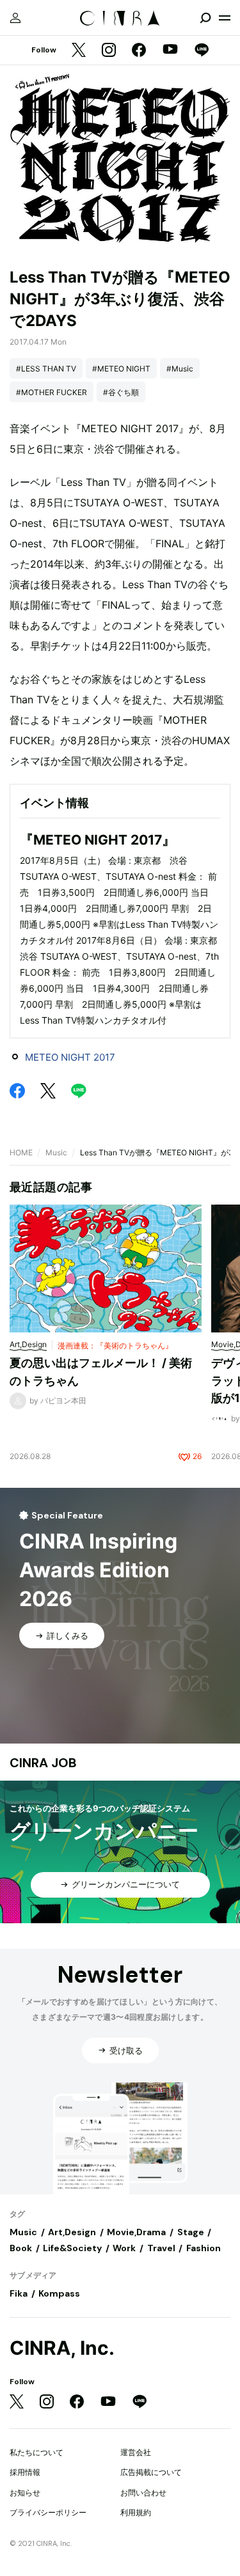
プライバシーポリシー (48, 2512)
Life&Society (72, 2248)
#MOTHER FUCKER (52, 392)
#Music (180, 369)
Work (124, 2248)
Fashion (204, 2248)
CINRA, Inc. (62, 2348)
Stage (191, 2232)
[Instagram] (109, 51)
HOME (21, 1152)
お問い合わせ (143, 2493)
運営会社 (136, 2452)
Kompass (59, 2293)
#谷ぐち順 (121, 392)
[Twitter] (79, 51)
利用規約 (136, 2512)
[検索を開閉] (205, 18)
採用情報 (25, 2472)
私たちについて (36, 2452)
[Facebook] (139, 51)
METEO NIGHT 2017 (70, 1057)
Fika (19, 2293)
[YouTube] (170, 51)
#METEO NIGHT (121, 369)
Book (21, 2248)
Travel (161, 2248)
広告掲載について (151, 2472)
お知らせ (25, 2493)
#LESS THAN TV (46, 369)
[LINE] (202, 51)
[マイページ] (15, 18)
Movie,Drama (136, 2232)
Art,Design (72, 2232)
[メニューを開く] (225, 18)
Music (56, 1152)
